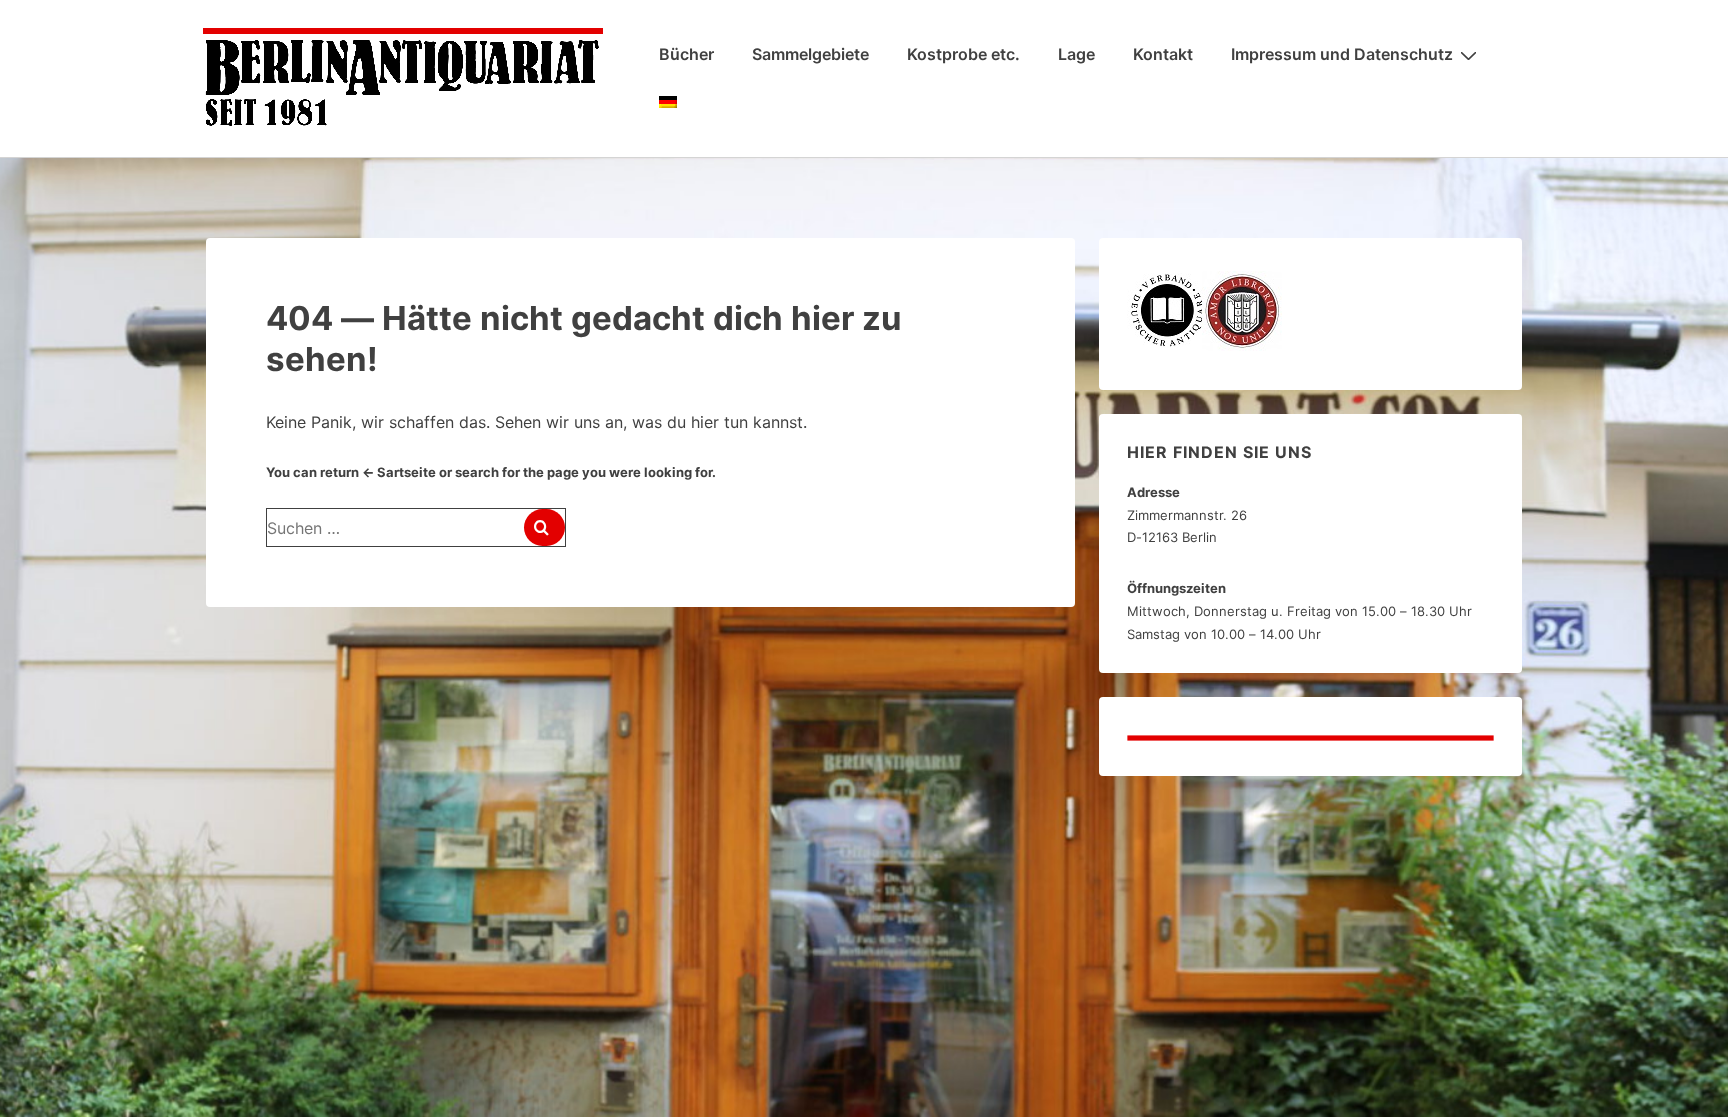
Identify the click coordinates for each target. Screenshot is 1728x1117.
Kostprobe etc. (963, 54)
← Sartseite (399, 472)
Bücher (686, 54)
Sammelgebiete (810, 54)
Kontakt (1163, 54)
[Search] (544, 527)
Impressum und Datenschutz (1342, 54)
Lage (1076, 54)
